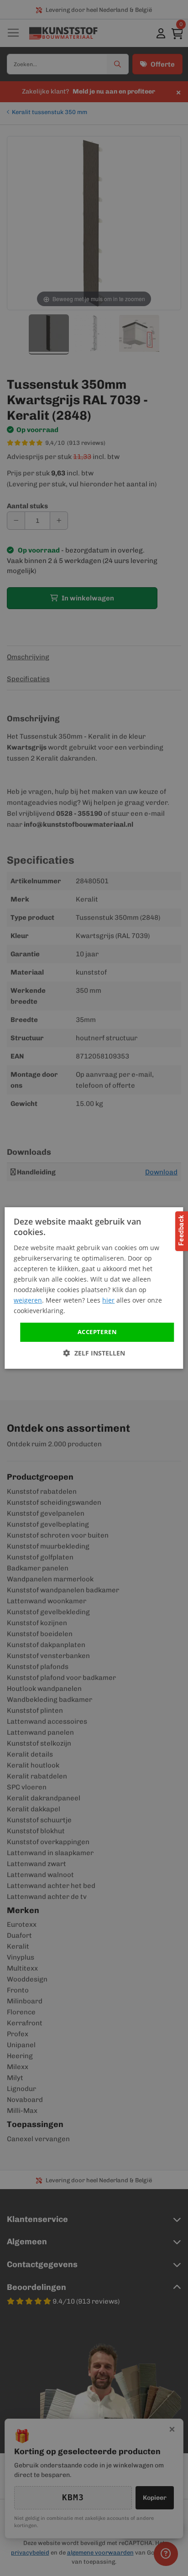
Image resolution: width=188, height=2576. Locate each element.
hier (108, 1300)
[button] (94, 1353)
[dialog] (94, 1288)
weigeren (28, 1300)
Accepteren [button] (97, 1332)
